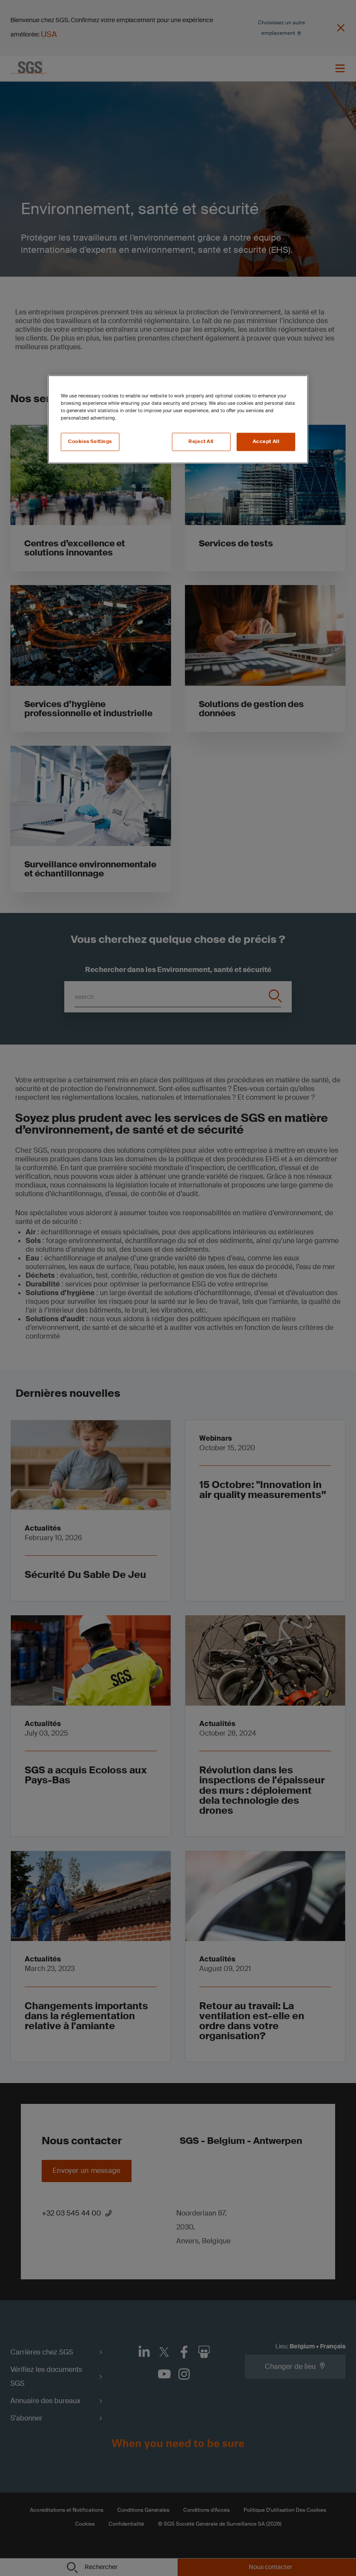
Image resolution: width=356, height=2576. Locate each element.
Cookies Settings (90, 441)
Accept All (266, 441)
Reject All (201, 441)
